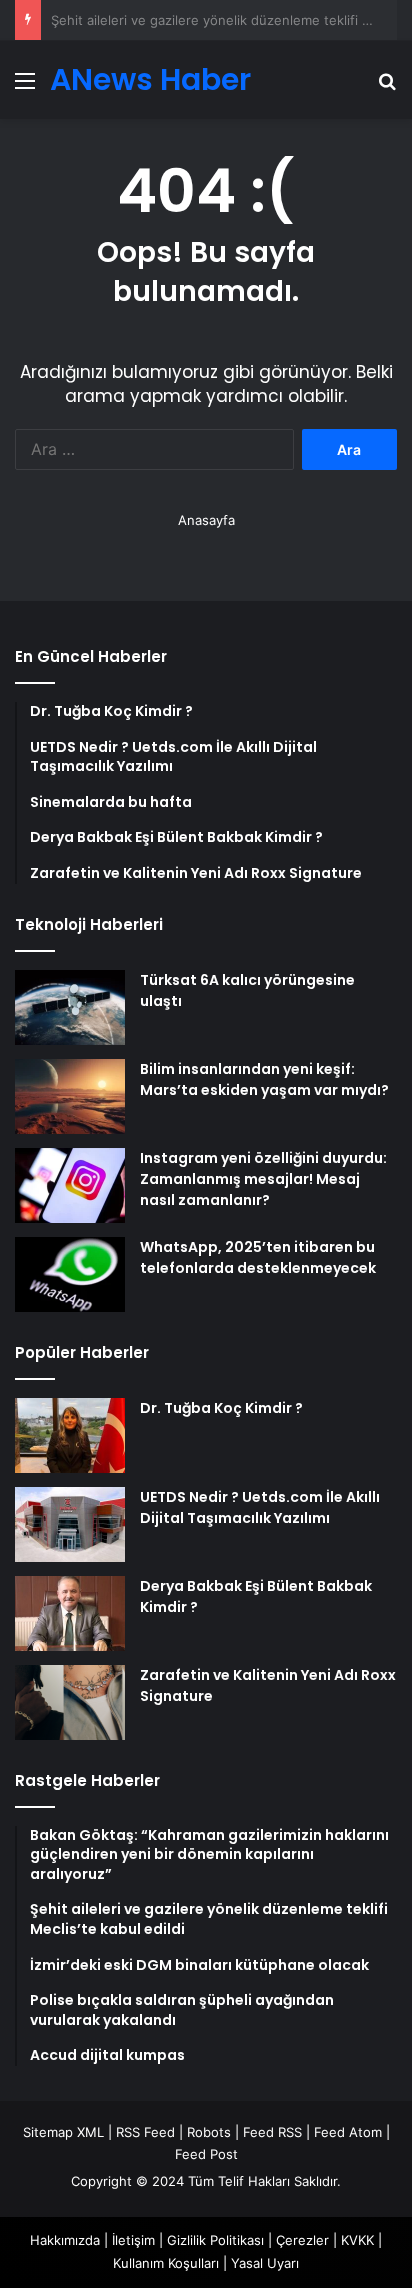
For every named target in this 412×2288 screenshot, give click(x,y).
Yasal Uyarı (265, 2263)
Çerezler (302, 2240)
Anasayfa (206, 520)
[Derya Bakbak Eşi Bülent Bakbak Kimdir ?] (70, 1613)
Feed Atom (348, 2132)
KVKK (357, 2240)
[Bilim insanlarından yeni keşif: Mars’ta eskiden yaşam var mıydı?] (70, 1096)
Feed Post (206, 2154)
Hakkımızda (65, 2240)
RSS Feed (145, 2132)
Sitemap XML (63, 2132)
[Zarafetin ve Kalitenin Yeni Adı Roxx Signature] (70, 1702)
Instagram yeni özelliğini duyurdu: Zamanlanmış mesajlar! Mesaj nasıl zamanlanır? (263, 1179)
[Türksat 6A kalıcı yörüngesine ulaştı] (70, 1007)
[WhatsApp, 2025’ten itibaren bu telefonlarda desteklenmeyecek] (70, 1274)
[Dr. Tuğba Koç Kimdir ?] (70, 1435)
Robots (209, 2132)
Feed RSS (272, 2132)
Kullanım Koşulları (166, 2263)
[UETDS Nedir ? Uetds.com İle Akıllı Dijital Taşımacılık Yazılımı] (70, 1524)
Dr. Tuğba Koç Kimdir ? (221, 1408)
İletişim (133, 2240)
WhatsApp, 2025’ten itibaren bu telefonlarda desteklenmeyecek (258, 1257)
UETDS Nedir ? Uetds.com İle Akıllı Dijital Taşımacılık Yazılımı (260, 1507)
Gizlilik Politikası (215, 2240)
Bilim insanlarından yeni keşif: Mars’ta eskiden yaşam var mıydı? (264, 1079)
